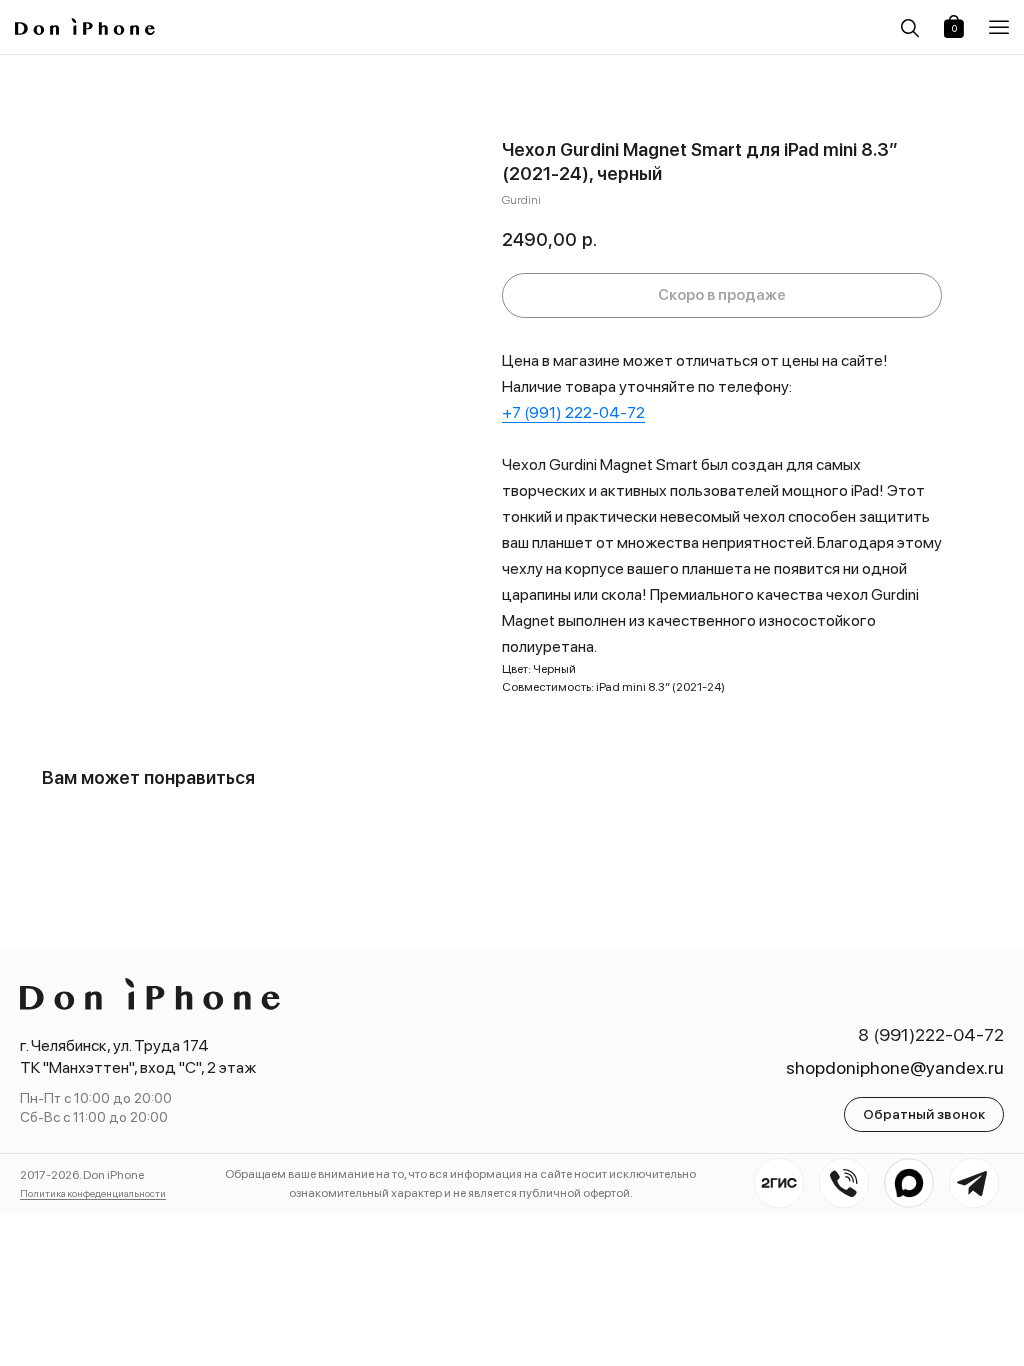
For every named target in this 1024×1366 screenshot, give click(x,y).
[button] (999, 27)
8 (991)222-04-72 (931, 1034)
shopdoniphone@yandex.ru (895, 1067)
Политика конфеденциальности (93, 1193)
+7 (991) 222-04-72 (573, 412)
